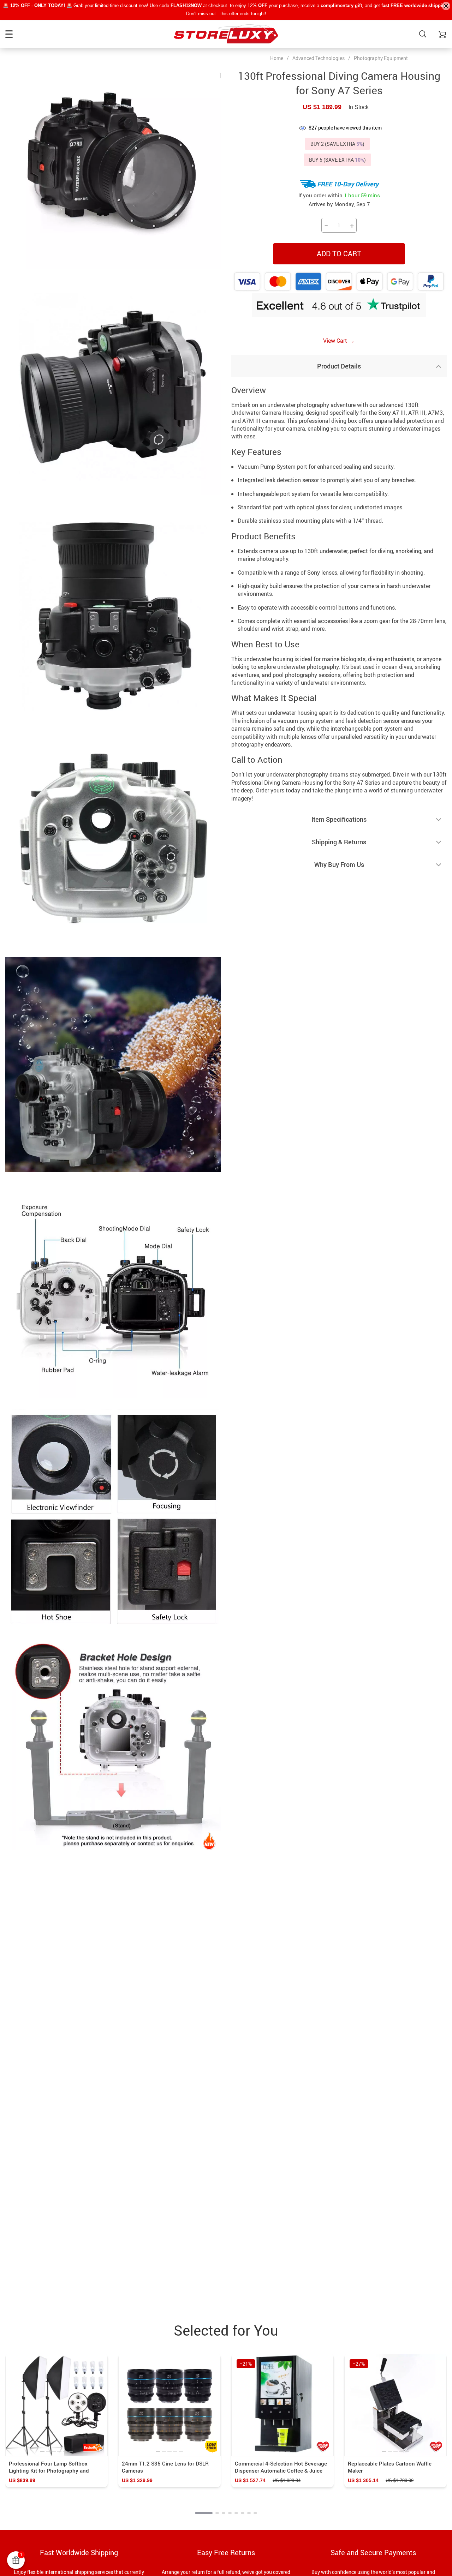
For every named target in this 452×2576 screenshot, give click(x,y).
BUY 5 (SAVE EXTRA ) (337, 160)
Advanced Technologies (319, 58)
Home (277, 58)
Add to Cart (339, 254)
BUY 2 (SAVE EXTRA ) (337, 144)
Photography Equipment (381, 58)
